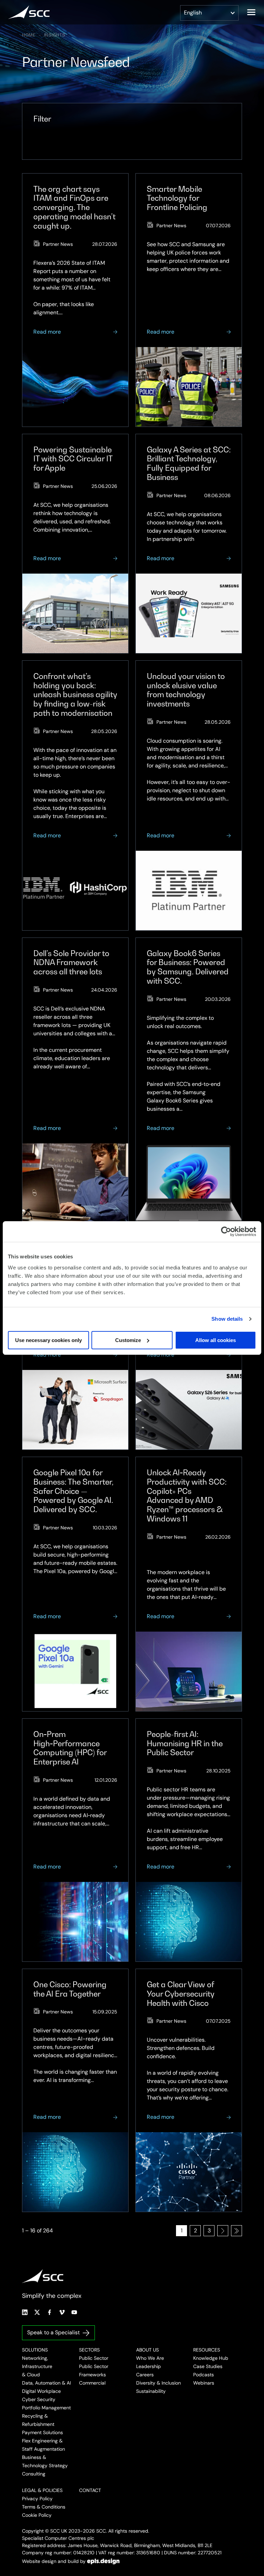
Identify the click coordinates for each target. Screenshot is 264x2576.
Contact (90, 2490)
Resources (207, 2350)
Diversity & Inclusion (158, 2383)
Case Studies (208, 2366)
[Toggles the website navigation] (251, 12)
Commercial (92, 2383)
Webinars (204, 2383)
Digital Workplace (41, 2391)
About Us (147, 2350)
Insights (55, 35)
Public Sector (94, 2358)
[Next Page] (223, 2231)
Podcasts (203, 2375)
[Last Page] (236, 2231)
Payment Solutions (42, 2432)
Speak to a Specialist (53, 2332)
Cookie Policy (37, 2515)
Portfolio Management (46, 2408)
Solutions (35, 2350)
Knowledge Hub (211, 2358)
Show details (227, 1319)
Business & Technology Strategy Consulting (45, 2465)
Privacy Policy (37, 2499)
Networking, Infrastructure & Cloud (37, 2366)
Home (29, 35)
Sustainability (151, 2391)
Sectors (89, 2350)
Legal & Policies (42, 2490)
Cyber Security (39, 2399)
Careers (145, 2375)
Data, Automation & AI (46, 2383)
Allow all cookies (216, 1340)
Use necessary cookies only (48, 1340)
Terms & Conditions (44, 2507)
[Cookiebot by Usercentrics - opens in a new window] (226, 1232)
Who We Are (150, 2358)
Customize (128, 1340)
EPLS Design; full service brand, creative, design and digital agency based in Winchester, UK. (103, 2561)
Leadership (148, 2366)
